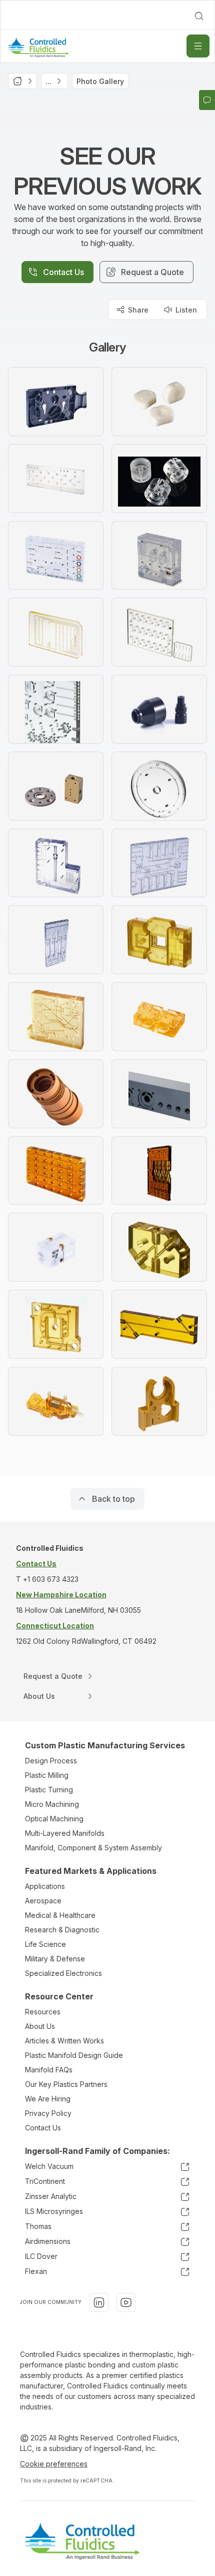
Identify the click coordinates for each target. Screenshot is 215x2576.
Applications (45, 1886)
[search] (199, 16)
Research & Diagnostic (62, 1930)
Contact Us (43, 2128)
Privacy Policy (48, 2113)
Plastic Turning (49, 1790)
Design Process (51, 1761)
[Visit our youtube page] (126, 2302)
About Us (40, 2026)
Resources (43, 2012)
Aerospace (43, 1901)
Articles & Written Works (64, 2041)
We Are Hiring (48, 2099)
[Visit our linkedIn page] (99, 2302)
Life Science (45, 1944)
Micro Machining (52, 1804)
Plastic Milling (47, 1775)
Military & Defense (55, 1959)
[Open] (198, 46)
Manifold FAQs (49, 2070)
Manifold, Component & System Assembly (93, 1848)
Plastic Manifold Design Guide (74, 2055)
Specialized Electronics (63, 1973)
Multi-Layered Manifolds (65, 1833)
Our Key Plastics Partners (66, 2084)
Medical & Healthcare (60, 1915)
